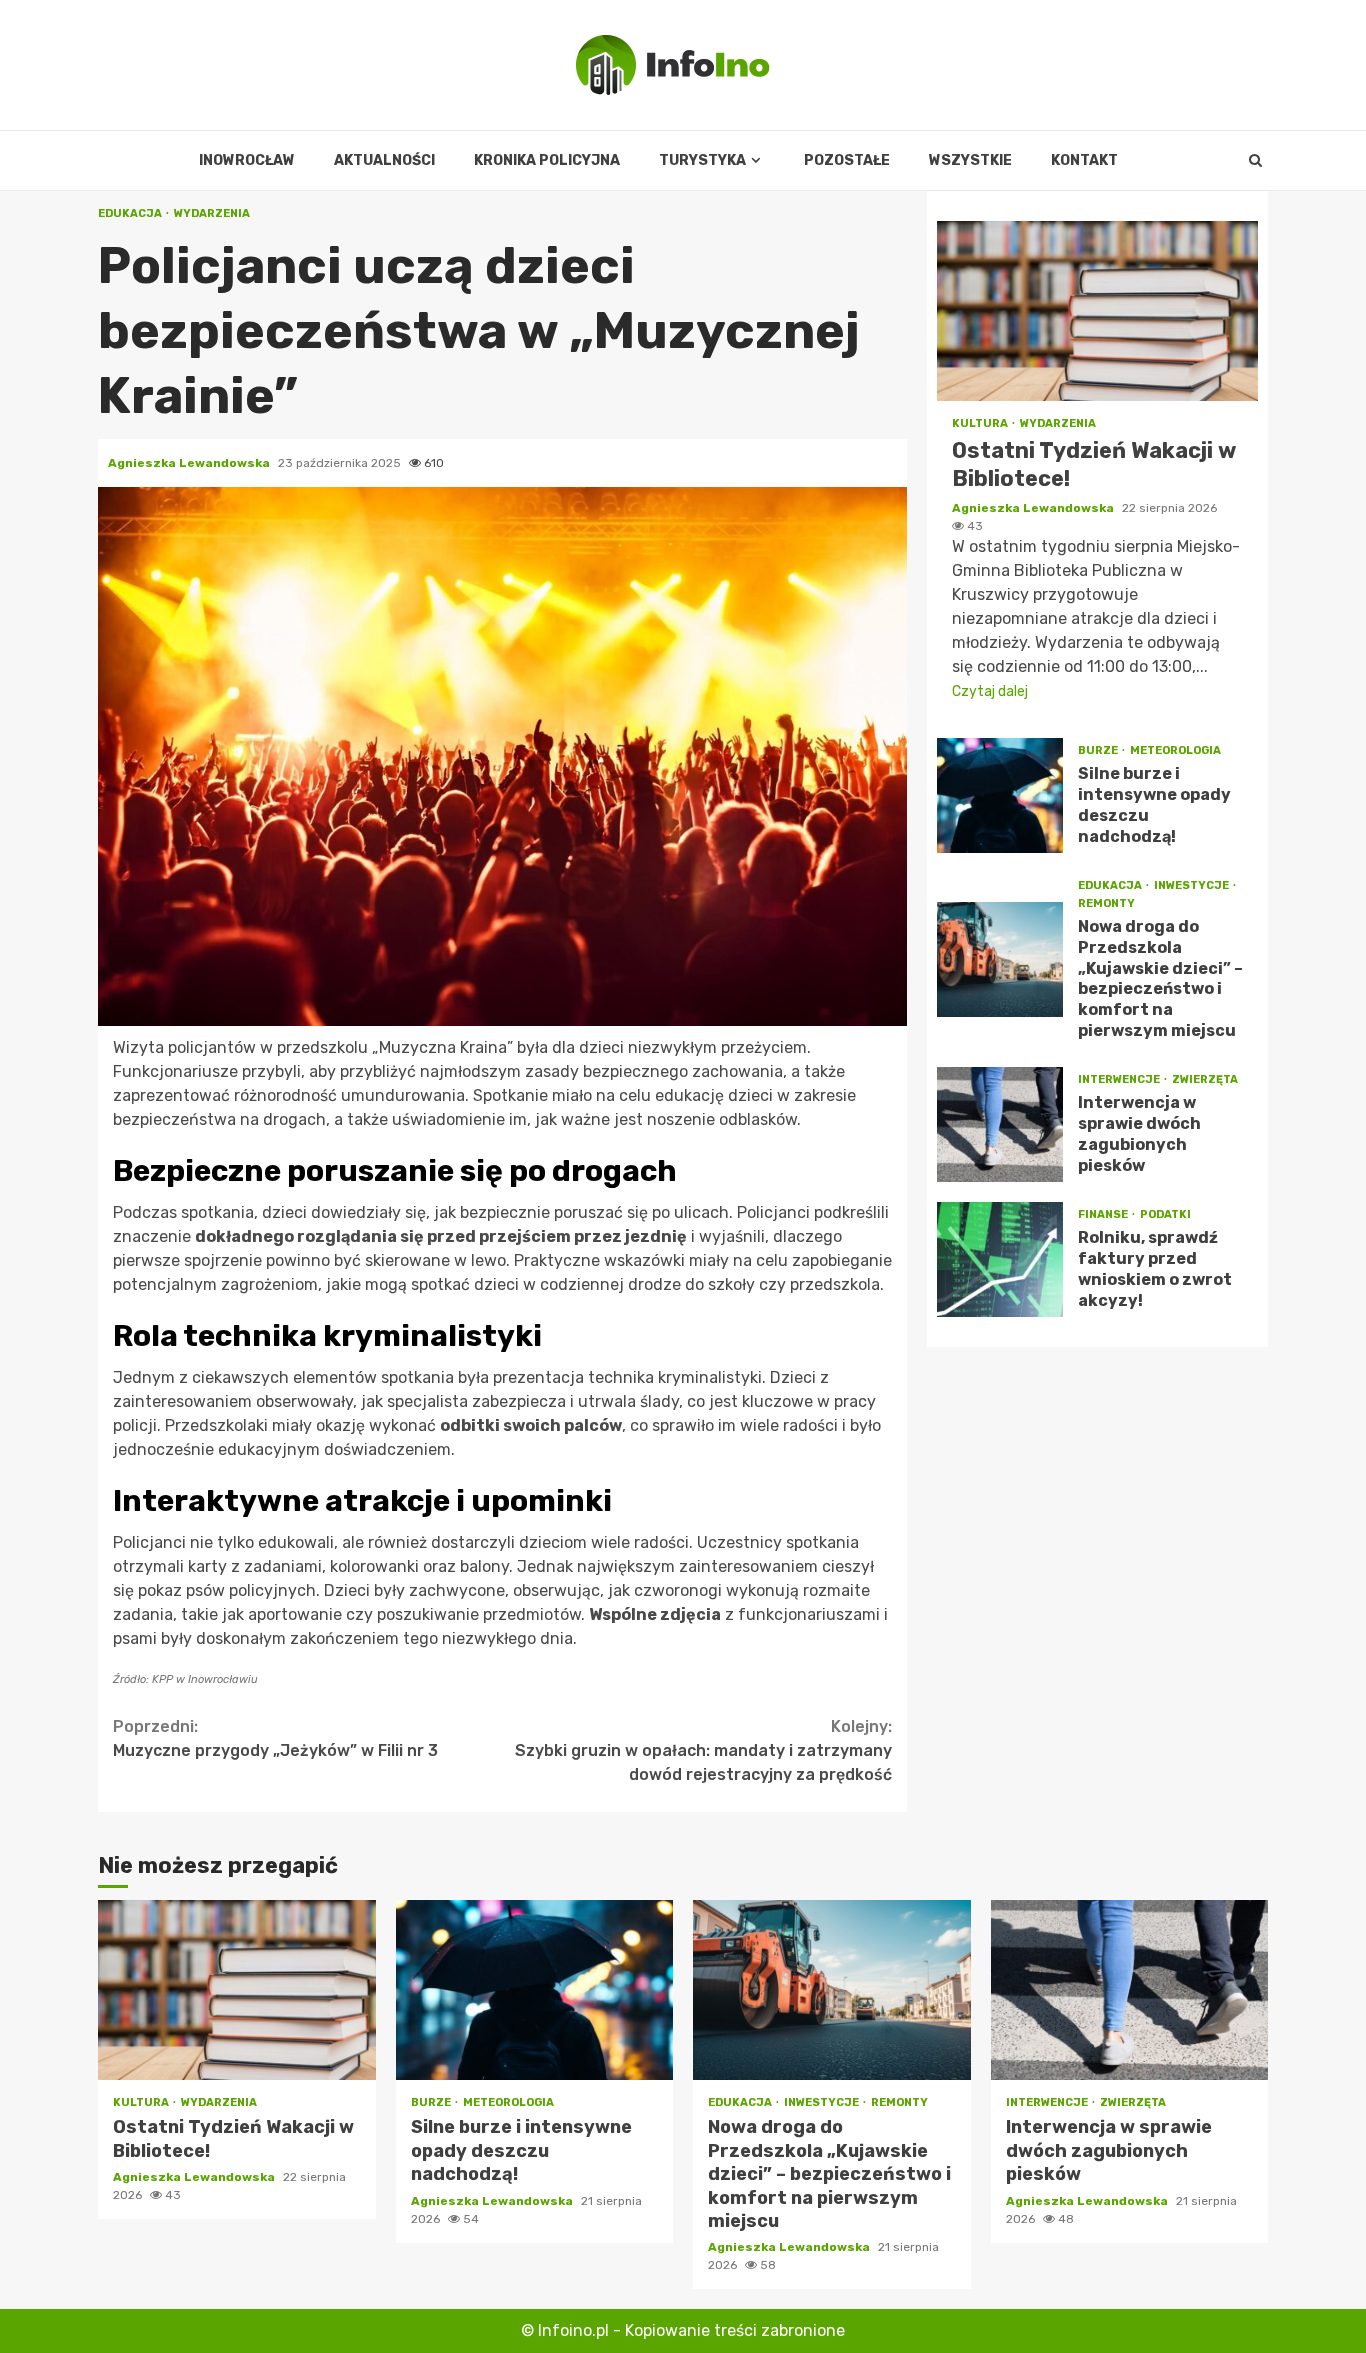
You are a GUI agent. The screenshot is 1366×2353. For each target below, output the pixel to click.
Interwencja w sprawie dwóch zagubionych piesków (1000, 1124)
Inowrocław (247, 160)
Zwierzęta (1205, 1079)
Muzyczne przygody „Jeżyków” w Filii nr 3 (275, 1738)
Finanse (1104, 1214)
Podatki (1165, 1214)
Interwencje (1120, 1079)
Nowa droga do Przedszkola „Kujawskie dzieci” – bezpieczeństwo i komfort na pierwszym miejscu (1000, 960)
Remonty (1106, 903)
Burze (1099, 751)
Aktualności (384, 160)
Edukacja (131, 213)
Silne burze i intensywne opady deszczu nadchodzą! (1000, 795)
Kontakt (1084, 160)
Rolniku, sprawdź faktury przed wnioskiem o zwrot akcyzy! (1000, 1259)
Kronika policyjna (547, 160)
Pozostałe (847, 160)
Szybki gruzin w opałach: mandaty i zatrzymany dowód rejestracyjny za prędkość (703, 1750)
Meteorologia (1175, 751)
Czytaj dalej (990, 691)
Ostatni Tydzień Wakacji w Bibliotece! (1097, 311)
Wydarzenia (212, 213)
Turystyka (702, 160)
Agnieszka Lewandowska (190, 463)
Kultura (981, 423)
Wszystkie (970, 160)
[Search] (1255, 161)
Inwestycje (1192, 885)
